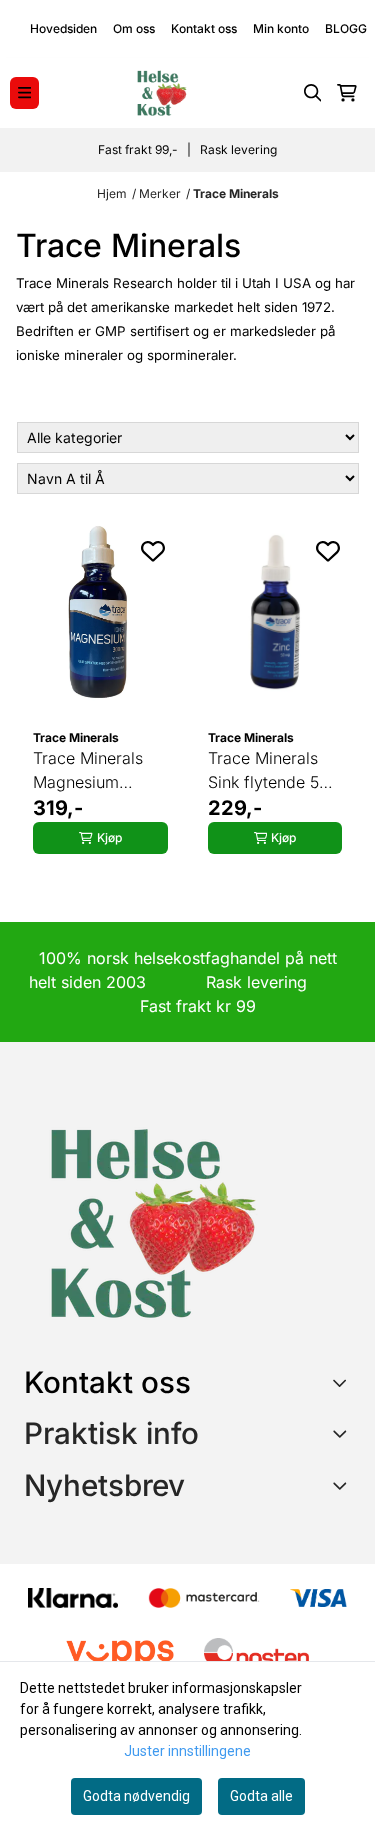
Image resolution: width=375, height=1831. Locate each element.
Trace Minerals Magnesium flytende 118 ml (88, 771)
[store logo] (161, 93)
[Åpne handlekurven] (347, 93)
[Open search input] (313, 93)
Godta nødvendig (136, 1796)
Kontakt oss (204, 28)
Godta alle (261, 1796)
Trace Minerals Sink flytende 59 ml (268, 771)
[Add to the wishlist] (153, 551)
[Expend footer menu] (343, 1433)
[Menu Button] (24, 92)
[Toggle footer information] (343, 1382)
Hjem (112, 193)
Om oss (134, 28)
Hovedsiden (63, 28)
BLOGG (346, 28)
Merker (160, 193)
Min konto (281, 28)
